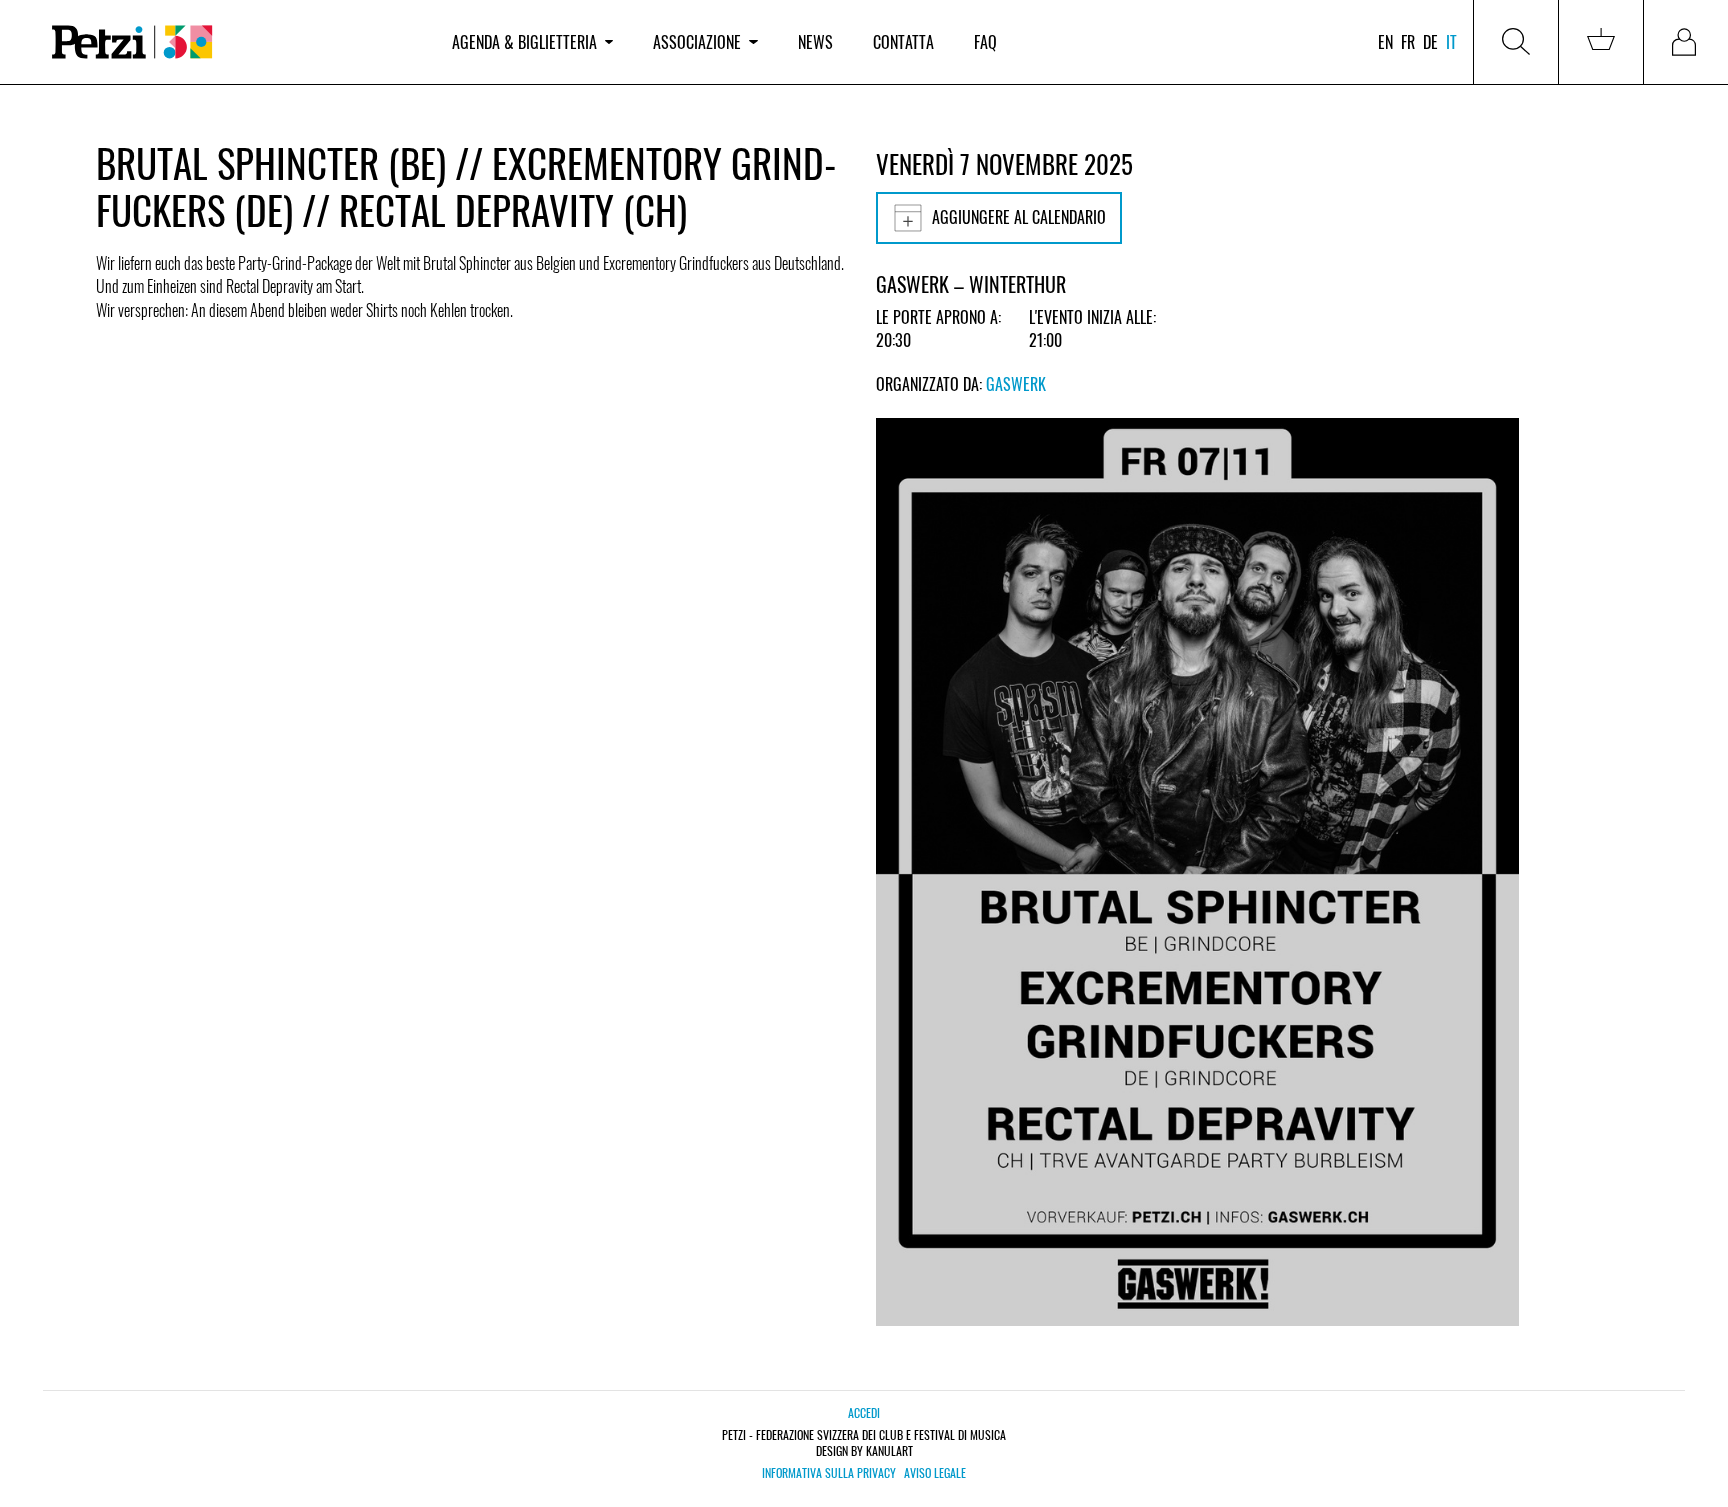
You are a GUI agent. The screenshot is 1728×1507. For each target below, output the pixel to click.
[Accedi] (1686, 42)
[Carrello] (1601, 42)
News (815, 42)
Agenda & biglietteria (524, 42)
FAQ (985, 42)
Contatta (903, 42)
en (1385, 42)
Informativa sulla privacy (829, 1473)
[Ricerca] (1516, 42)
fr (1408, 42)
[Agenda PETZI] (232, 42)
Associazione (697, 42)
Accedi (864, 1412)
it (1451, 42)
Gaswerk (1016, 384)
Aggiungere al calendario (1019, 217)
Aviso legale (935, 1473)
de (1430, 42)
